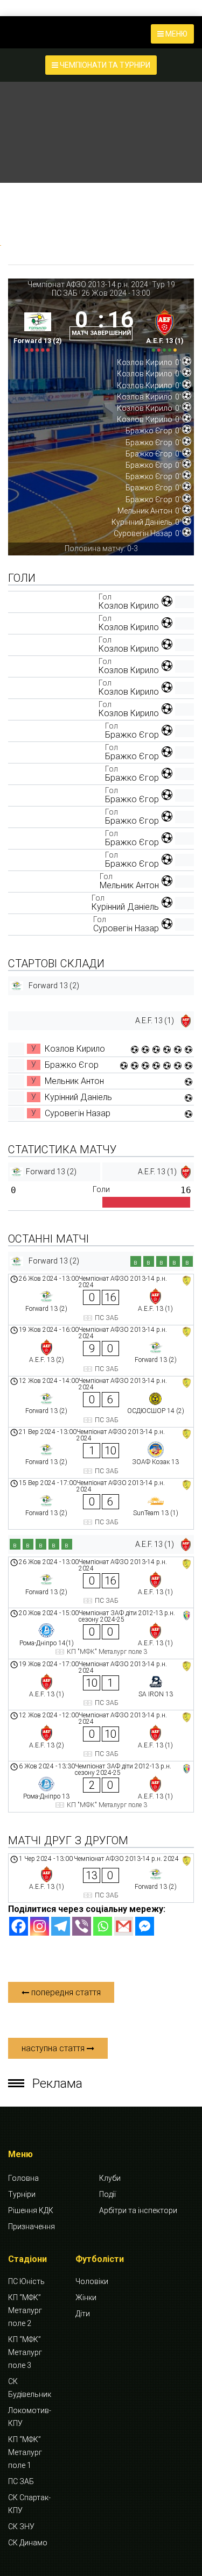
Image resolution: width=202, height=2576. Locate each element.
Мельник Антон (129, 885)
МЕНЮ (176, 34)
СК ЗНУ (21, 2527)
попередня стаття (65, 1992)
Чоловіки (92, 2281)
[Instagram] (40, 1926)
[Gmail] (124, 1926)
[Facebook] (19, 1926)
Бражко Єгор (132, 735)
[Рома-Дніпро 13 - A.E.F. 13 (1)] (101, 1787)
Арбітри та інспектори (138, 2210)
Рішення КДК (31, 2210)
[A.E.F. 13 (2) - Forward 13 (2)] (101, 1351)
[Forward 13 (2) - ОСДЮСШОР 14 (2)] (101, 1402)
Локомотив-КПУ (30, 2417)
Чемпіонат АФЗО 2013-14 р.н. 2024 (88, 284)
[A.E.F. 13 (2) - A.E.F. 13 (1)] (101, 1736)
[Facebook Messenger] (145, 1926)
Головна (23, 2178)
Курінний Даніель (125, 907)
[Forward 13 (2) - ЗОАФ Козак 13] (101, 1453)
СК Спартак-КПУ (29, 2504)
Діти (83, 2314)
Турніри (22, 2194)
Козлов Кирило (129, 606)
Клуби (110, 2178)
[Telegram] (61, 1926)
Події (107, 2194)
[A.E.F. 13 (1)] (165, 328)
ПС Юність (26, 2281)
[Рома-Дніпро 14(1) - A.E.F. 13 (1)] (101, 1633)
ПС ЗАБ (65, 293)
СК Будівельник (30, 2388)
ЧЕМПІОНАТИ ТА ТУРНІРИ (104, 65)
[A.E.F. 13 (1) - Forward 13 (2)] (101, 1878)
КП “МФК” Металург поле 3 (25, 2352)
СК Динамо (28, 2543)
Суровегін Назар (126, 928)
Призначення (32, 2227)
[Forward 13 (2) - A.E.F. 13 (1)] (101, 1300)
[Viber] (82, 1926)
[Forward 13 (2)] (37, 328)
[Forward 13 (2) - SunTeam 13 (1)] (101, 1504)
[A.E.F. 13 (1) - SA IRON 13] (101, 1685)
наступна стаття (54, 2048)
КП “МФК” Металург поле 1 (25, 2452)
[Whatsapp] (103, 1926)
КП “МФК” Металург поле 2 (25, 2310)
